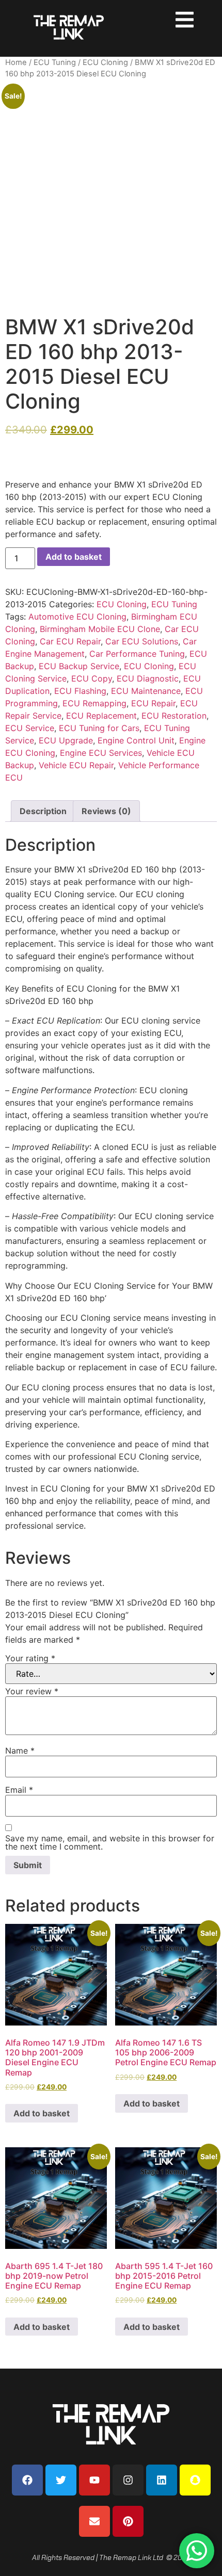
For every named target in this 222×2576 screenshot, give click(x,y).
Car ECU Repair (70, 641)
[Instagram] (128, 2480)
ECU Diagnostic (148, 678)
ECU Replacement (101, 716)
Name (20, 1751)
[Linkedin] (162, 2480)
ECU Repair (153, 703)
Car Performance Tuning (137, 654)
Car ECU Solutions (142, 641)
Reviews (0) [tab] (106, 811)
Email (19, 1790)
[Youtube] (94, 2480)
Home (16, 62)
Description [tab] (43, 811)
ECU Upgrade (66, 740)
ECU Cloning (105, 62)
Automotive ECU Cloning (77, 617)
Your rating (30, 1658)
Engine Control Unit (136, 740)
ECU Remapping (94, 703)
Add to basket (74, 557)
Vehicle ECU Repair (76, 765)
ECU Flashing (80, 691)
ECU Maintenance (146, 691)
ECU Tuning (55, 62)
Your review (32, 1691)
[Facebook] (27, 2480)
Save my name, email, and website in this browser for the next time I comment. (110, 1842)
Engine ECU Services (101, 753)
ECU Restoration (174, 716)
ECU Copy (92, 678)
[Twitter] (61, 2480)
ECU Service (30, 728)
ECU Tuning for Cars (99, 728)
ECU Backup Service (79, 666)
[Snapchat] (195, 2480)
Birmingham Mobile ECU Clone (100, 629)
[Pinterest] (128, 2521)
